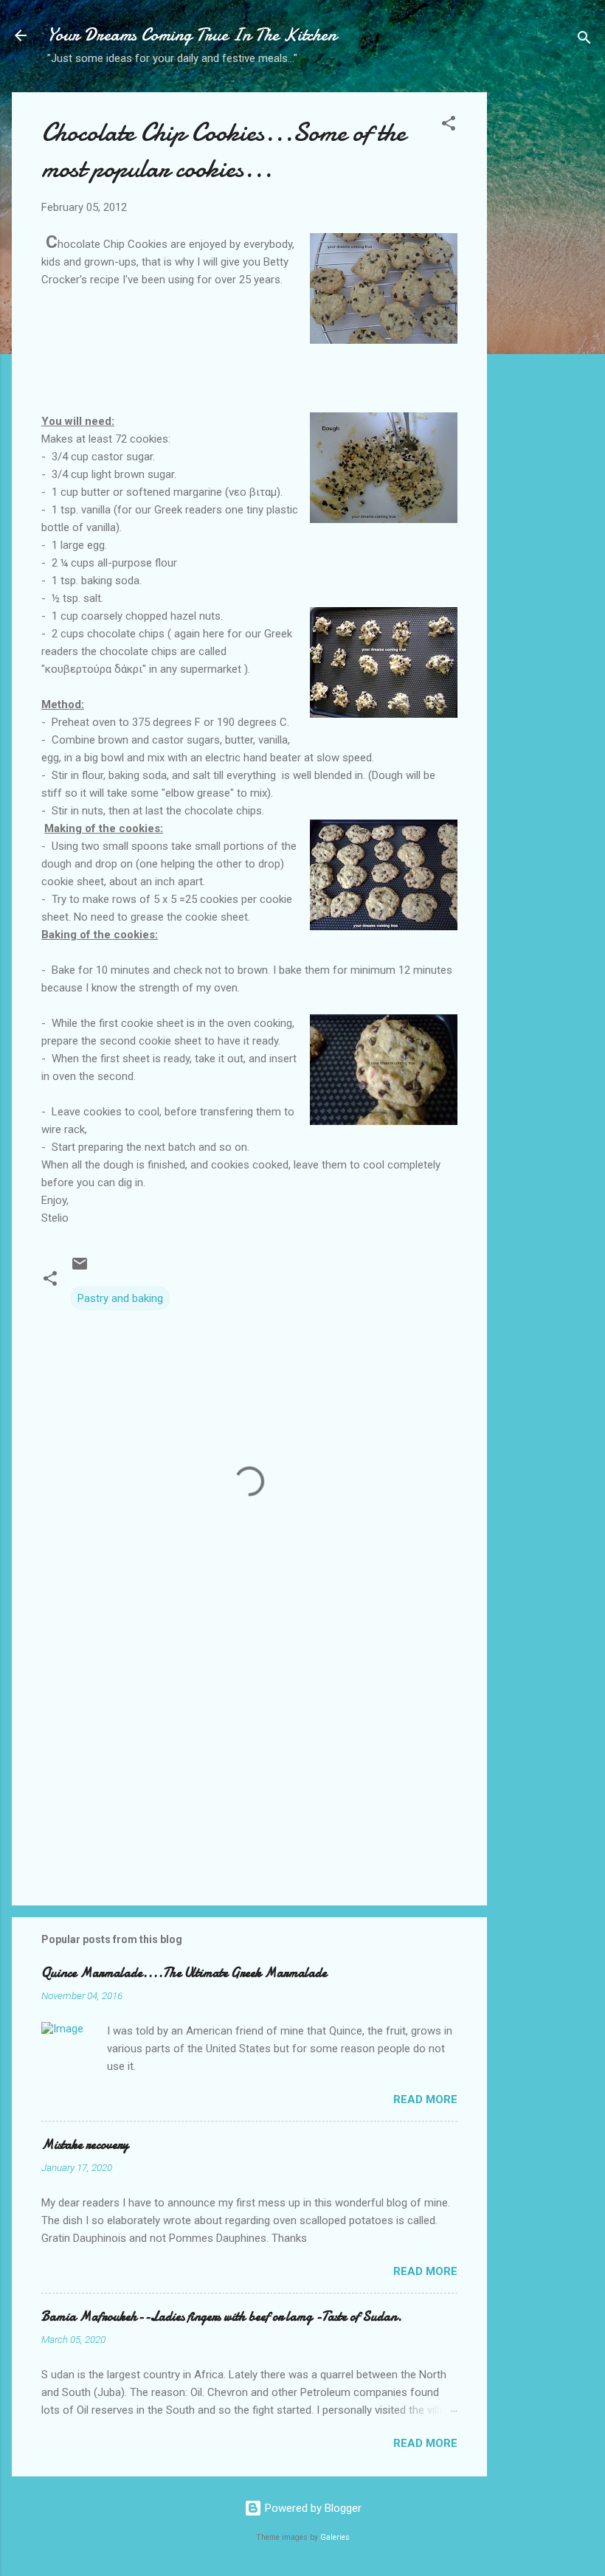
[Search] (584, 40)
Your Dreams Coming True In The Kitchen (192, 35)
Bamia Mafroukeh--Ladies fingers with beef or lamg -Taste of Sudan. (222, 2317)
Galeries (335, 2537)
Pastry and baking (120, 1298)
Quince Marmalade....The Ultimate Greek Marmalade (184, 1973)
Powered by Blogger (312, 2508)
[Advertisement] (546, 325)
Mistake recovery (85, 2145)
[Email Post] (80, 1269)
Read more (425, 2099)
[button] (449, 126)
